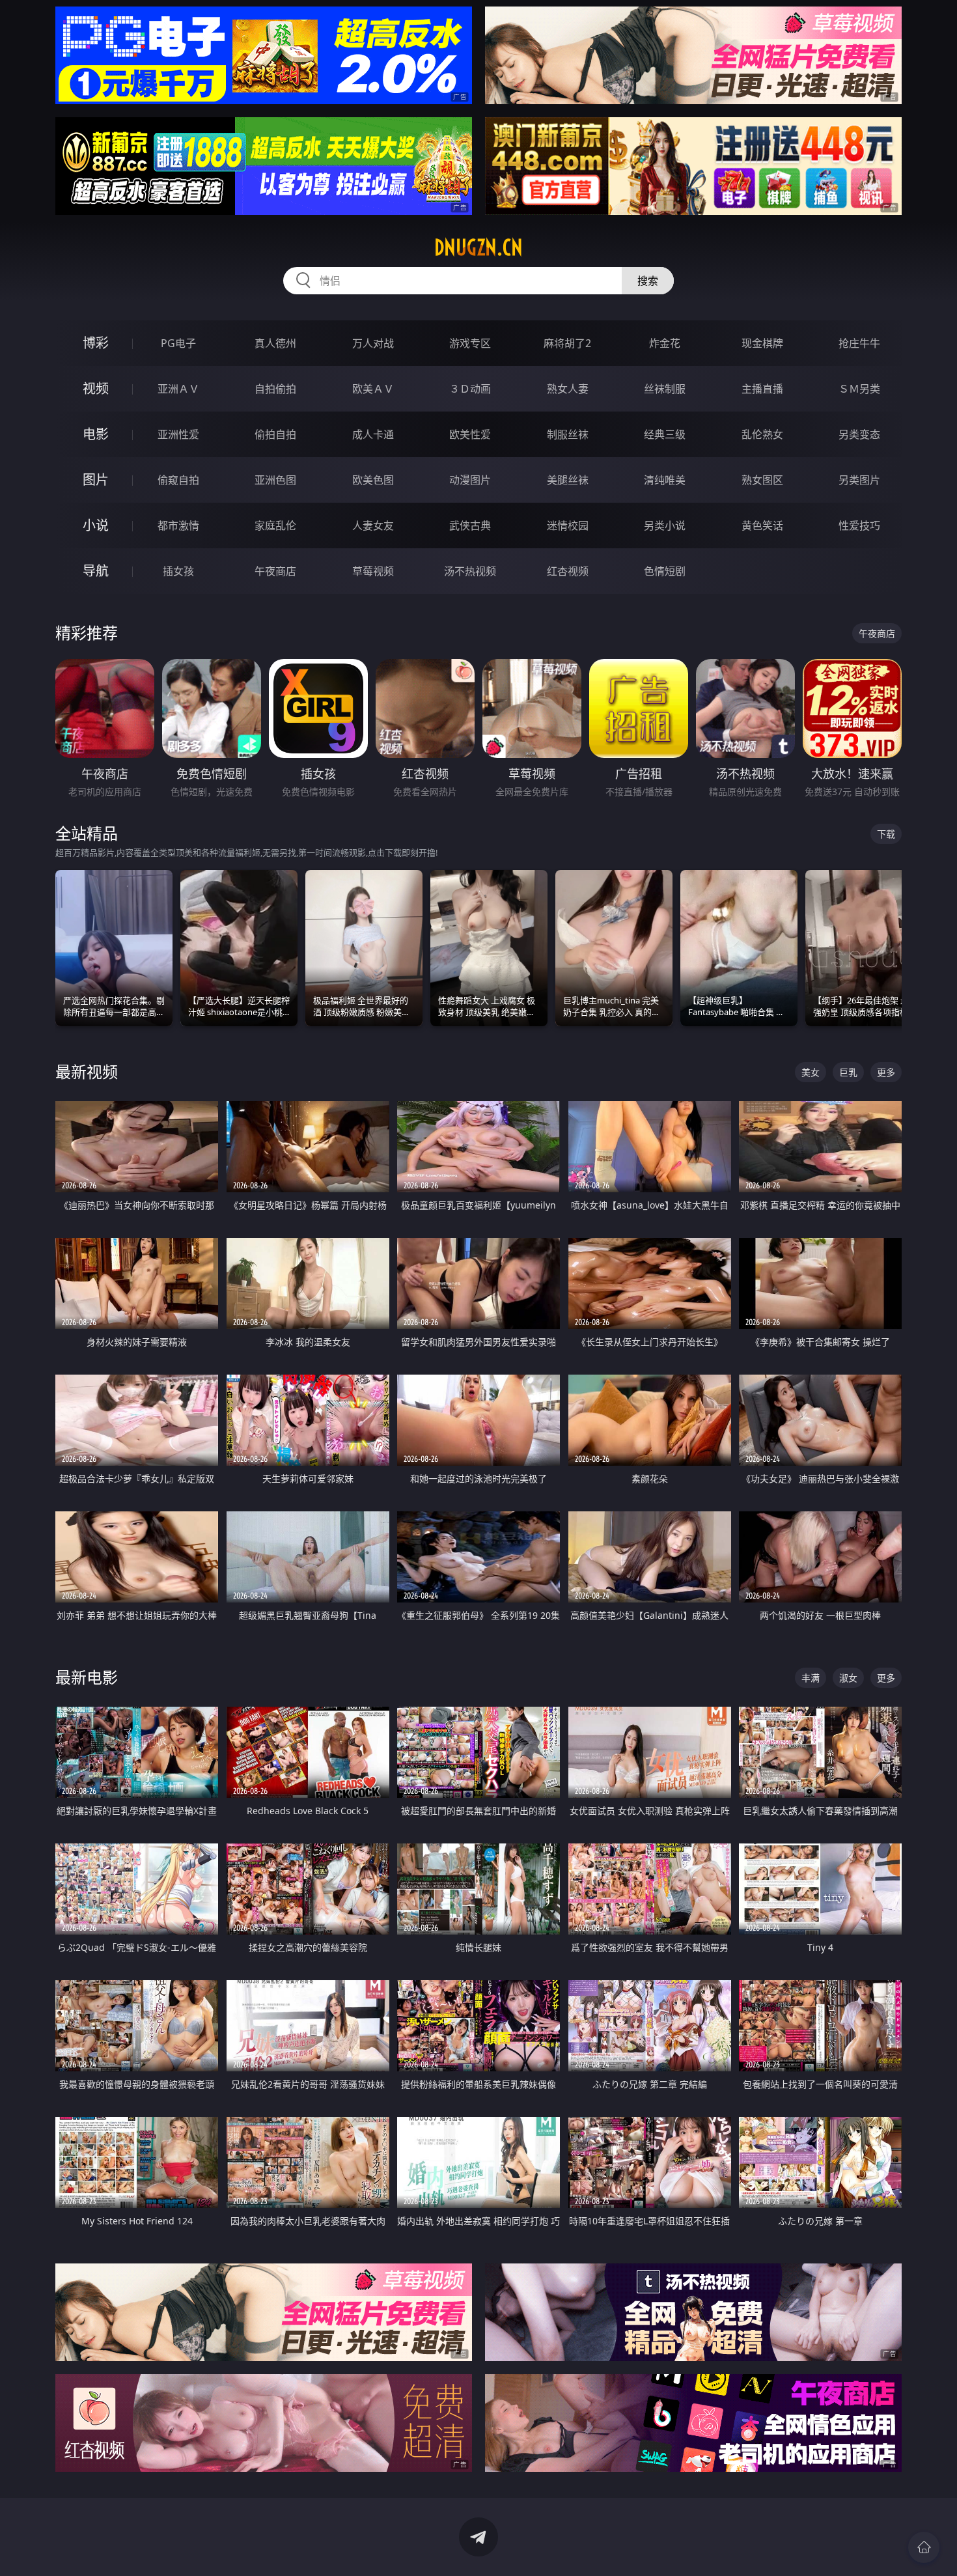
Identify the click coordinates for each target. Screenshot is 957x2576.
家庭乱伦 (275, 525)
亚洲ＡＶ (178, 389)
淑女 (848, 1678)
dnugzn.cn (478, 247)
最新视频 (87, 1071)
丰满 (811, 1678)
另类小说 (665, 525)
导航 (96, 571)
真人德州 (275, 343)
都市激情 (178, 525)
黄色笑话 (762, 525)
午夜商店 (275, 571)
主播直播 (762, 389)
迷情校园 (568, 525)
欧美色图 (373, 480)
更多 (886, 1072)
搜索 (648, 281)
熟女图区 (762, 480)
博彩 (96, 343)
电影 (96, 434)
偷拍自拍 (275, 434)
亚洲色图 (275, 480)
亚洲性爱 (178, 434)
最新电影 (87, 1677)
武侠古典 (470, 525)
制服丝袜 (568, 434)
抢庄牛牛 (859, 343)
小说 (96, 525)
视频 (96, 388)
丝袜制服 (665, 389)
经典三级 (665, 434)
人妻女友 (373, 525)
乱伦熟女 (762, 434)
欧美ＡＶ (373, 389)
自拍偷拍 (275, 389)
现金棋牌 (762, 343)
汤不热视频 (470, 571)
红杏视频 (568, 571)
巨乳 (848, 1072)
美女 (811, 1072)
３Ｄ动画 (470, 389)
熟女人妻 (568, 389)
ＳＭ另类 (859, 389)
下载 (886, 834)
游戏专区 (470, 343)
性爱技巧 (859, 525)
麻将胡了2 (567, 343)
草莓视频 (373, 571)
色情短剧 (665, 571)
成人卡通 (373, 434)
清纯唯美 (665, 480)
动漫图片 (470, 480)
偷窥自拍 (178, 480)
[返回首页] (924, 2547)
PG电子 (178, 343)
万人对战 (373, 343)
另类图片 (859, 480)
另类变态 (859, 434)
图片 (96, 480)
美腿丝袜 (568, 480)
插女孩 (178, 571)
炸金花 (665, 343)
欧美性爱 (470, 434)
